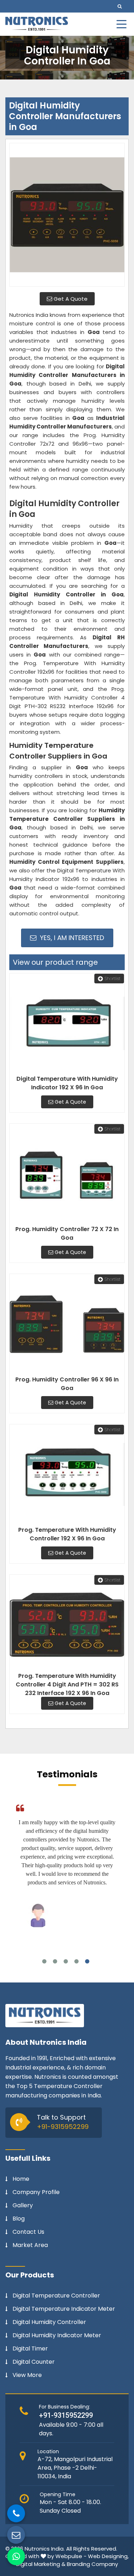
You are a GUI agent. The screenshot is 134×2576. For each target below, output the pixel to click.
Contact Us (28, 2232)
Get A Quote (70, 299)
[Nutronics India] (37, 24)
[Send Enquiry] (16, 2535)
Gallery (23, 2205)
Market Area (30, 2245)
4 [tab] (76, 1961)
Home (21, 2179)
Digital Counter (34, 2362)
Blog (19, 2219)
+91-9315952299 (63, 2127)
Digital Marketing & (41, 2564)
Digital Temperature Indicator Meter (64, 2309)
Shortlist (113, 979)
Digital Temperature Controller (56, 2296)
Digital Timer (30, 2349)
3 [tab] (66, 1961)
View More (27, 2375)
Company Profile (36, 2192)
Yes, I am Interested (71, 938)
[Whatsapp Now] (16, 2556)
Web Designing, (108, 2556)
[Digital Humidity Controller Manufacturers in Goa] (67, 215)
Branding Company (92, 2564)
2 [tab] (55, 1961)
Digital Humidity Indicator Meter (57, 2335)
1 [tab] (44, 1961)
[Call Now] (16, 2513)
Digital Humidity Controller (49, 2322)
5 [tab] (87, 1961)
